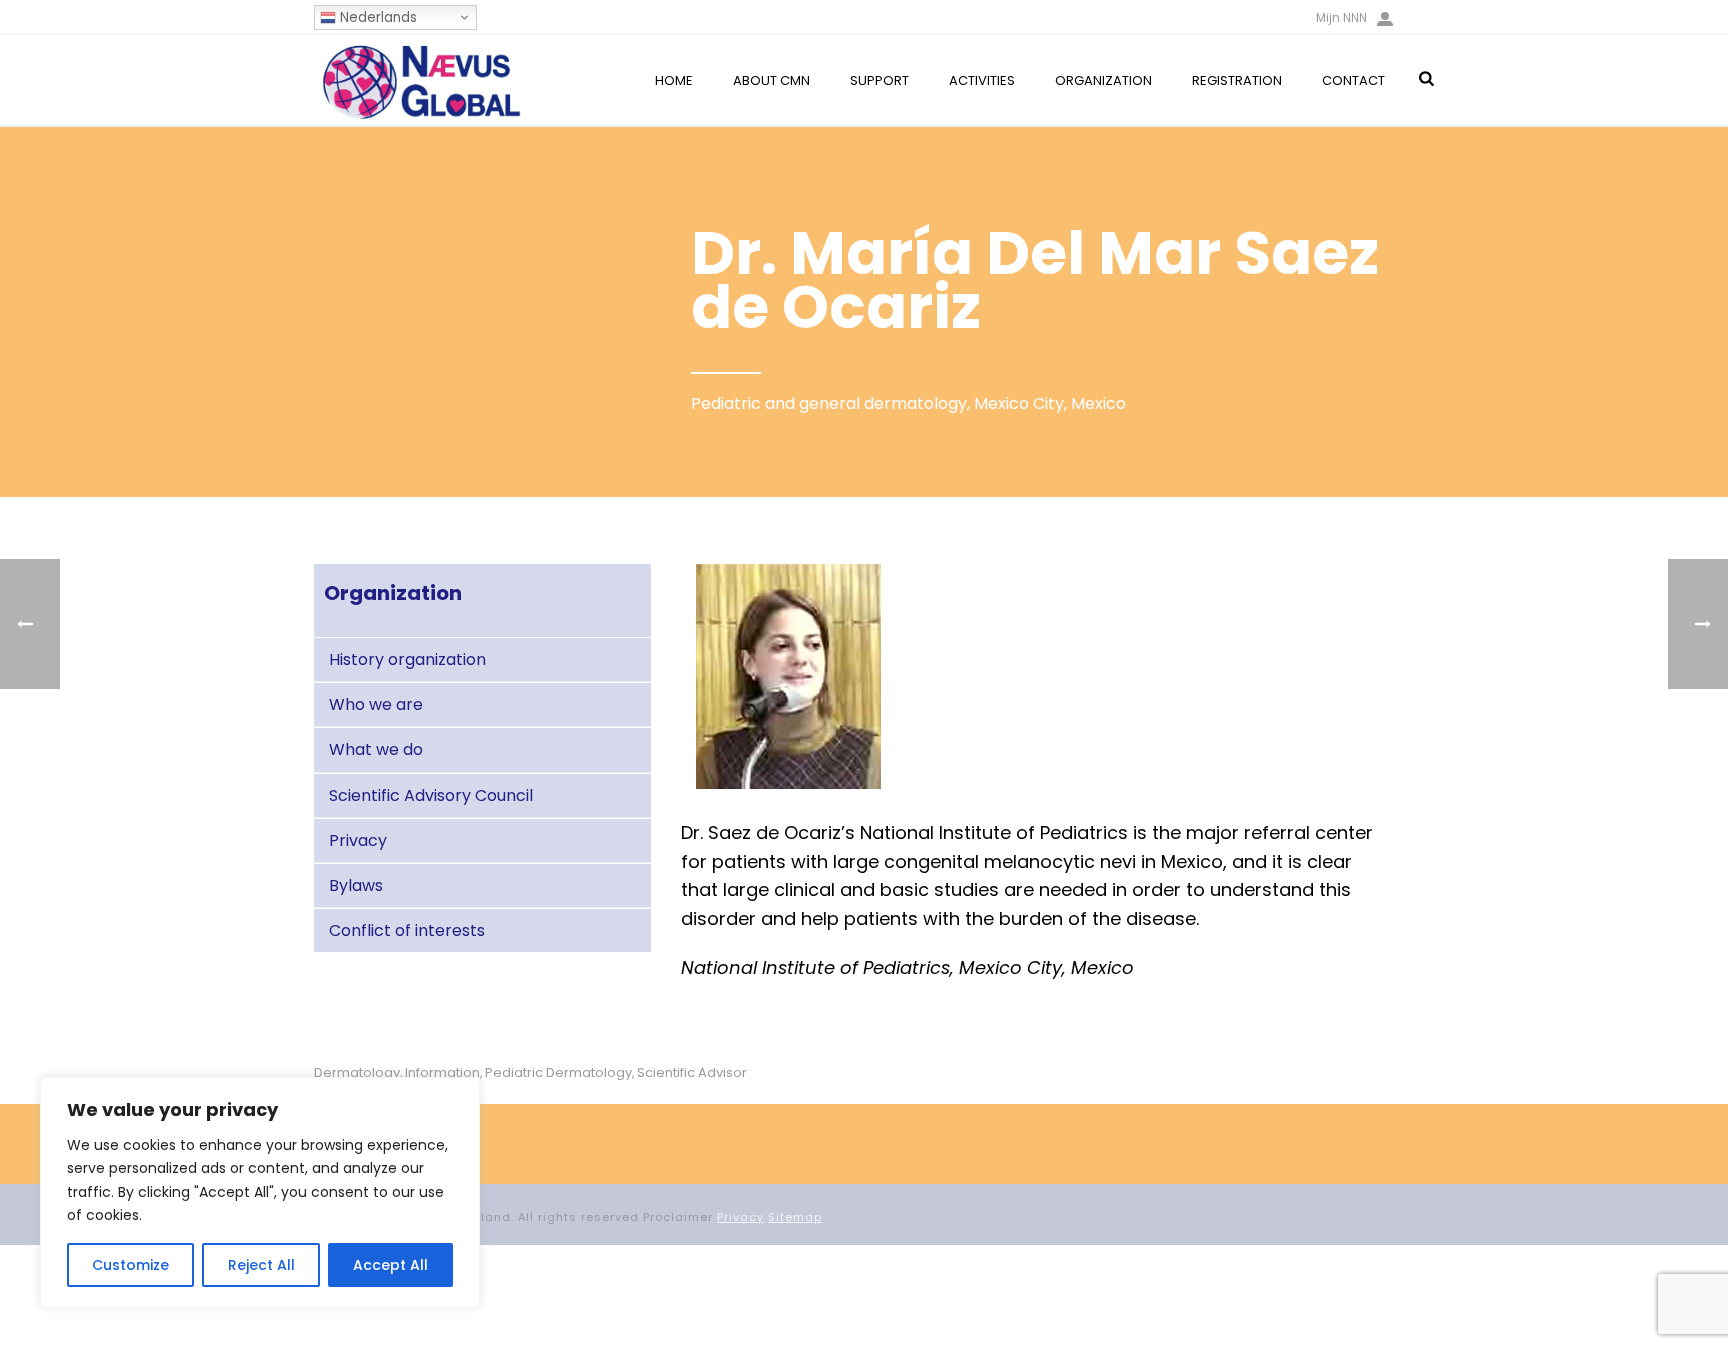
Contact (1353, 80)
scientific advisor (692, 1072)
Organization (1103, 80)
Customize (130, 1265)
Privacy (358, 840)
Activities (982, 80)
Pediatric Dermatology (558, 1072)
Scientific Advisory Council (431, 795)
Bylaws (356, 885)
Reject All (261, 1265)
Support (879, 80)
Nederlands (376, 17)
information (442, 1072)
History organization (407, 659)
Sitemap (795, 1217)
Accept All (390, 1265)
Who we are (376, 704)
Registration (1237, 80)
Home (674, 80)
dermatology (357, 1072)
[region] (260, 1192)
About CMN (771, 80)
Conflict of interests (407, 930)
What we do (376, 749)
